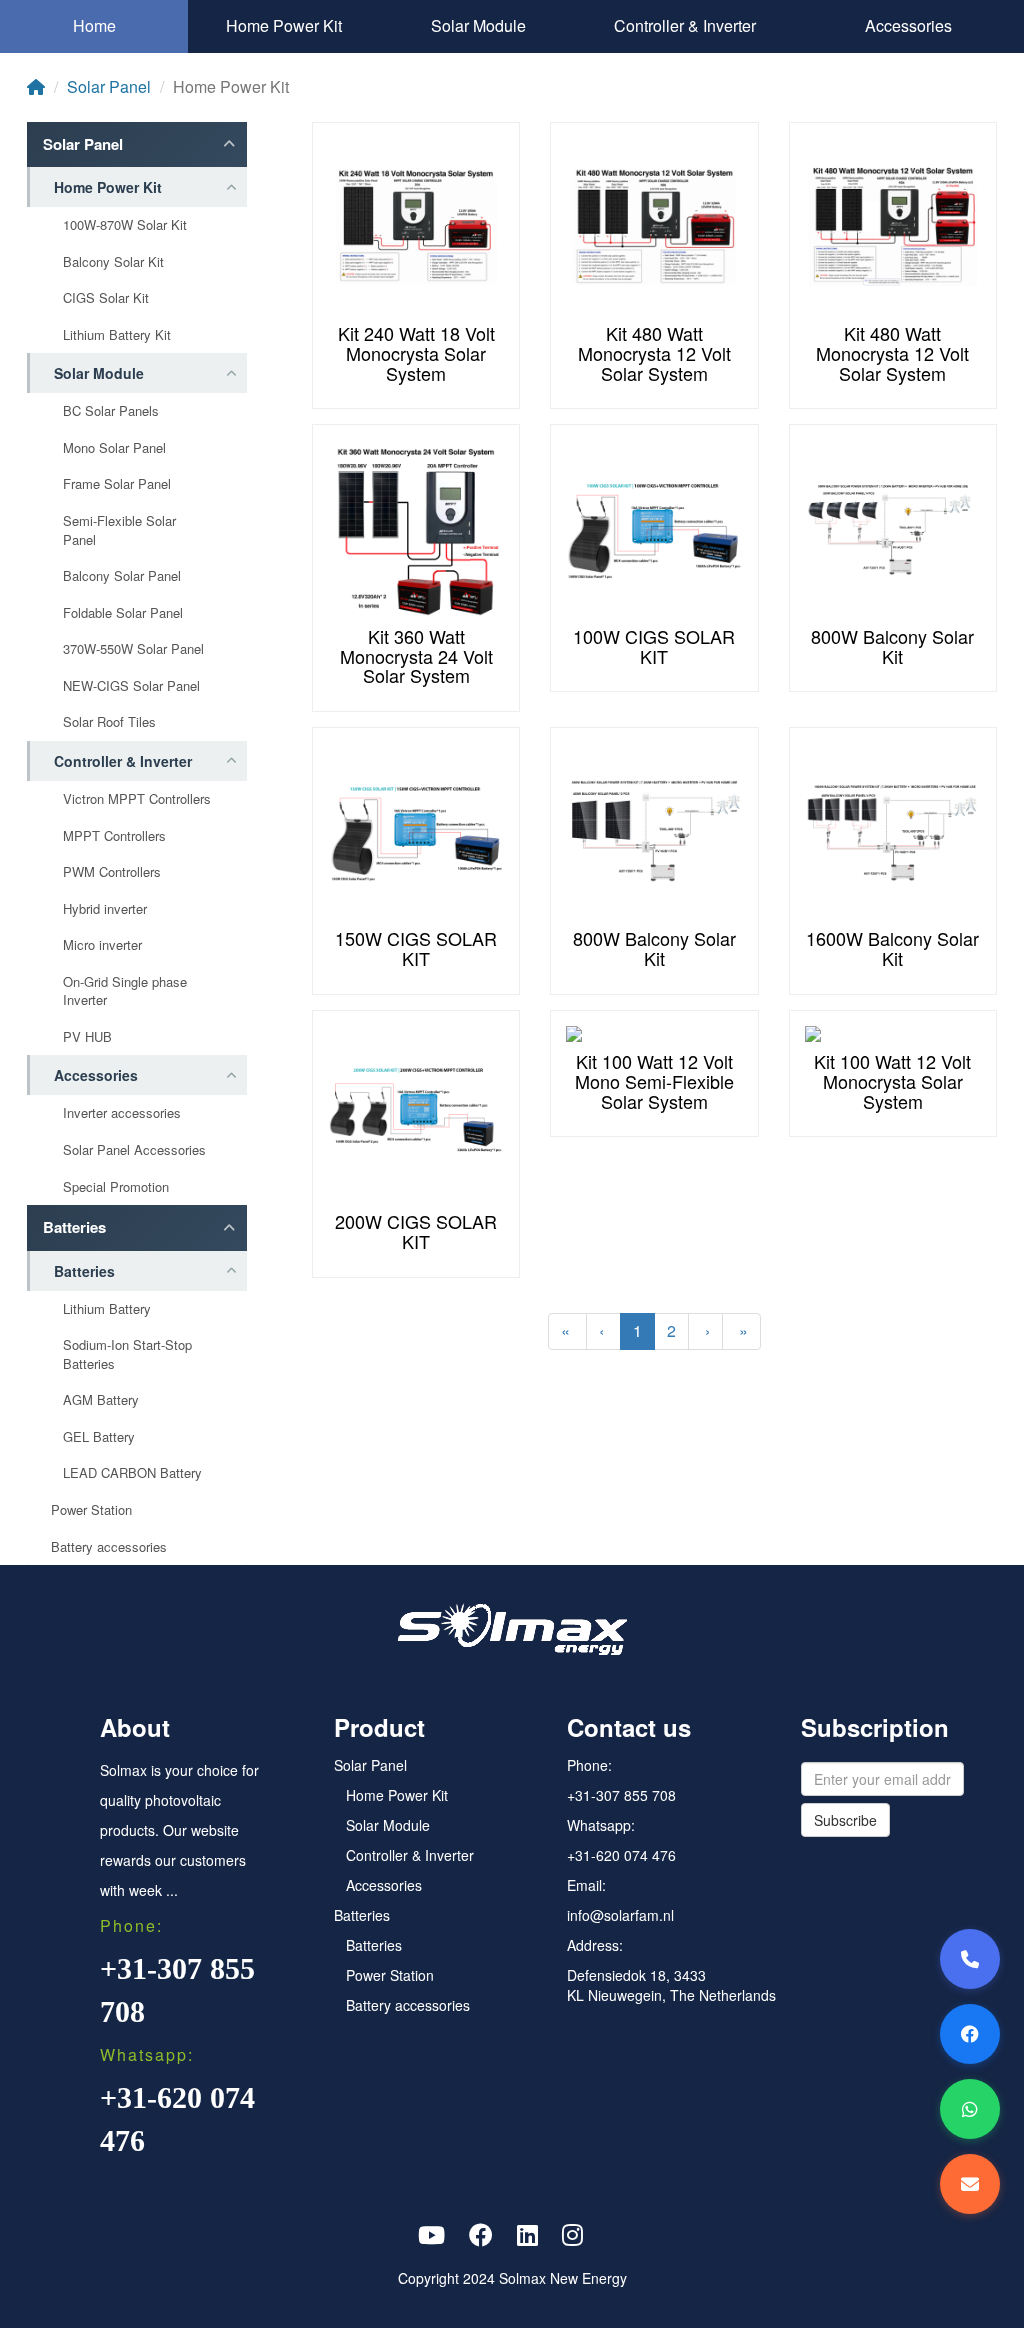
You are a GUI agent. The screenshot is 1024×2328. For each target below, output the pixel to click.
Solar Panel (109, 86)
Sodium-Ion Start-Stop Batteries (127, 1354)
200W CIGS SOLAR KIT (416, 1231)
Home (94, 25)
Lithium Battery (107, 1309)
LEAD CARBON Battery (132, 1473)
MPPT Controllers (114, 836)
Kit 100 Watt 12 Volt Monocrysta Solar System (892, 1081)
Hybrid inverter (105, 909)
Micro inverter (102, 945)
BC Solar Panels (111, 411)
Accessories (908, 25)
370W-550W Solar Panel (133, 649)
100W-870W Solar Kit (125, 225)
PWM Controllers (112, 872)
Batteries (74, 1227)
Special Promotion (116, 1187)
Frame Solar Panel (117, 484)
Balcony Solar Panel (122, 576)
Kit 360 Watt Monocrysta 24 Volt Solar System (416, 656)
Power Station (91, 1510)
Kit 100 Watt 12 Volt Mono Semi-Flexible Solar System (654, 1081)
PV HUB (87, 1037)
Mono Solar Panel (114, 448)
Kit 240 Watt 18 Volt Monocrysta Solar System (416, 353)
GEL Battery (99, 1437)
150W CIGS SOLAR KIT (416, 948)
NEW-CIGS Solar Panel (131, 686)
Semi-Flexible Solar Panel (119, 530)
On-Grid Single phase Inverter (125, 991)
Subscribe (845, 1820)
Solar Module (478, 25)
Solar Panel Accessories (134, 1150)
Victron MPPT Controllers (137, 799)
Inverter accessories (122, 1113)
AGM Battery (101, 1400)
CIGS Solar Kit (106, 298)
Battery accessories (109, 1547)
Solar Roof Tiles (109, 722)
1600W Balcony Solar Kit (892, 948)
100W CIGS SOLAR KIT (654, 646)
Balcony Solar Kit (113, 262)
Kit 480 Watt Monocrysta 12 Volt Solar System (654, 353)
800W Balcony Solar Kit (892, 646)
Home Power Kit (284, 25)
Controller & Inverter (685, 25)
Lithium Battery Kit (117, 335)
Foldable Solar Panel (123, 613)
